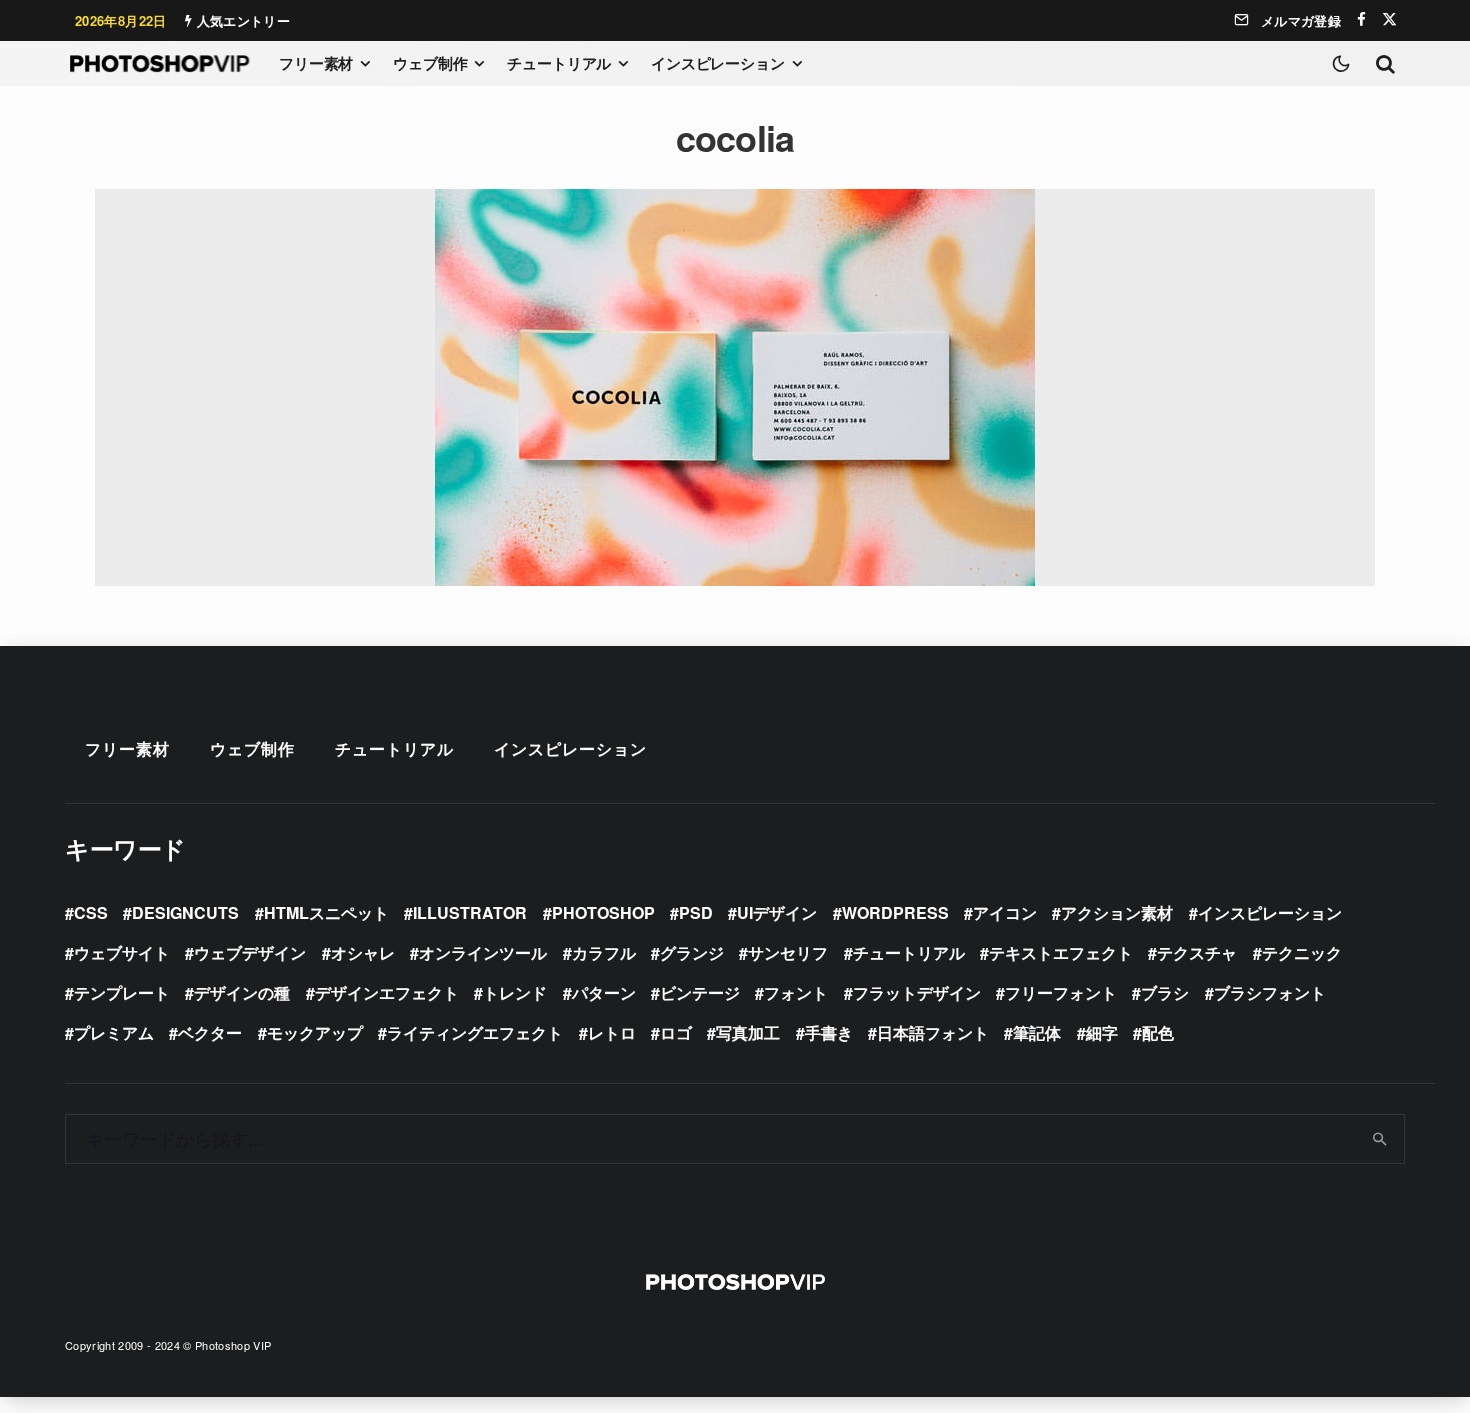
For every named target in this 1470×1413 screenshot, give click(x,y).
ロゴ (676, 1032)
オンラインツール (483, 952)
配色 (1158, 1032)
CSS (91, 912)
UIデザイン (777, 912)
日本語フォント (933, 1032)
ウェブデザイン (250, 952)
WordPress (895, 912)
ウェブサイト (122, 952)
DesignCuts (185, 912)
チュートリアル (559, 63)
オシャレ (363, 952)
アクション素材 (1117, 912)
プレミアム (114, 1032)
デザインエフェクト (387, 992)
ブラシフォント (1270, 992)
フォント (796, 992)
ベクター (210, 1032)
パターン (604, 992)
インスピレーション (718, 63)
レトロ (612, 1032)
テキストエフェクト (1061, 952)
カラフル (604, 952)
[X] (1389, 19)
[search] (1380, 1139)
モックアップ (315, 1032)
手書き (829, 1032)
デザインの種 (242, 992)
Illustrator (470, 912)
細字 (1102, 1032)
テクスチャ (1197, 952)
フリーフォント (1061, 992)
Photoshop (603, 912)
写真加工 (748, 1032)
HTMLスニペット (326, 912)
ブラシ (1165, 992)
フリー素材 (316, 63)
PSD (696, 912)
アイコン (1005, 912)
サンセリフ (788, 952)
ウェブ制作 (430, 63)
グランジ (692, 952)
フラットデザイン (917, 992)
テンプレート (122, 992)
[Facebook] (1361, 19)
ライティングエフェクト (475, 1032)
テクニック (1302, 952)
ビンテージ (700, 992)
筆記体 (1037, 1032)
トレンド (515, 992)
